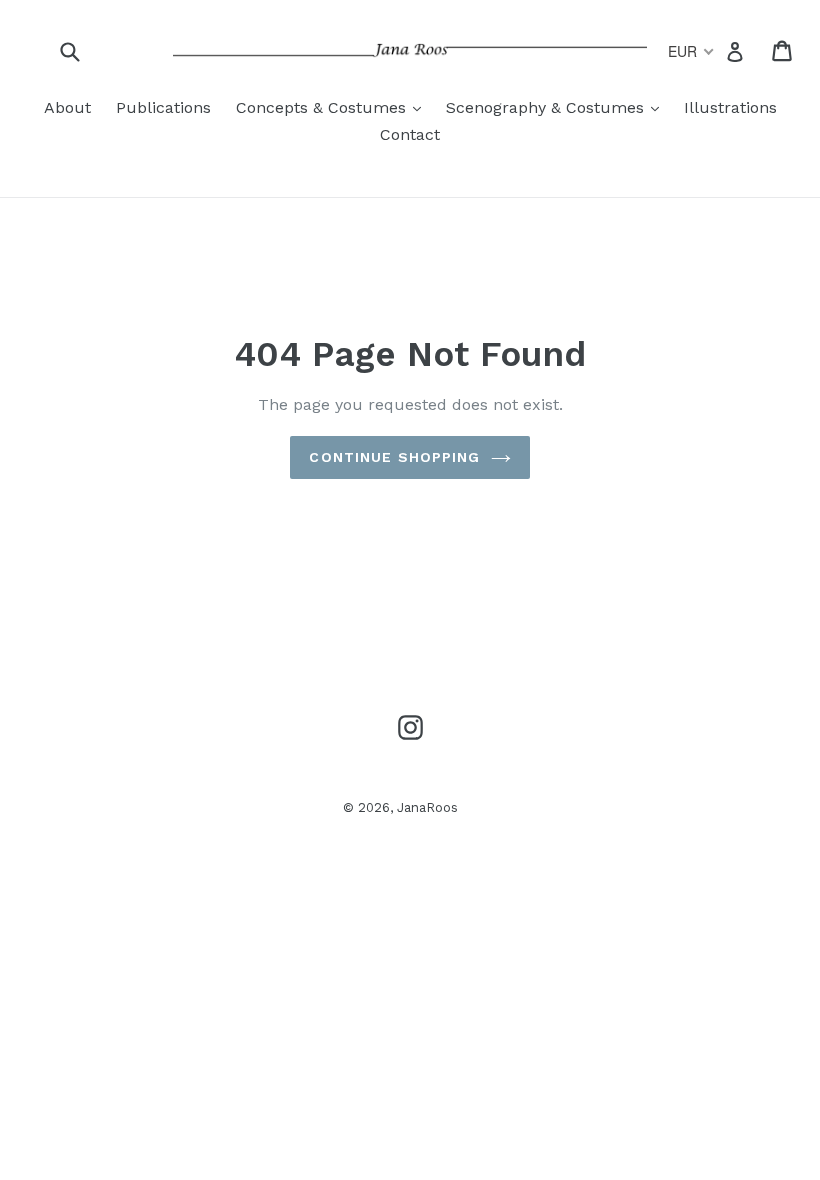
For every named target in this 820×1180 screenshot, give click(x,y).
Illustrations (730, 107)
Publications (163, 107)
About (67, 107)
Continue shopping (394, 457)
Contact (410, 134)
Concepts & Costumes (333, 107)
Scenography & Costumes (557, 107)
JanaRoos (427, 807)
